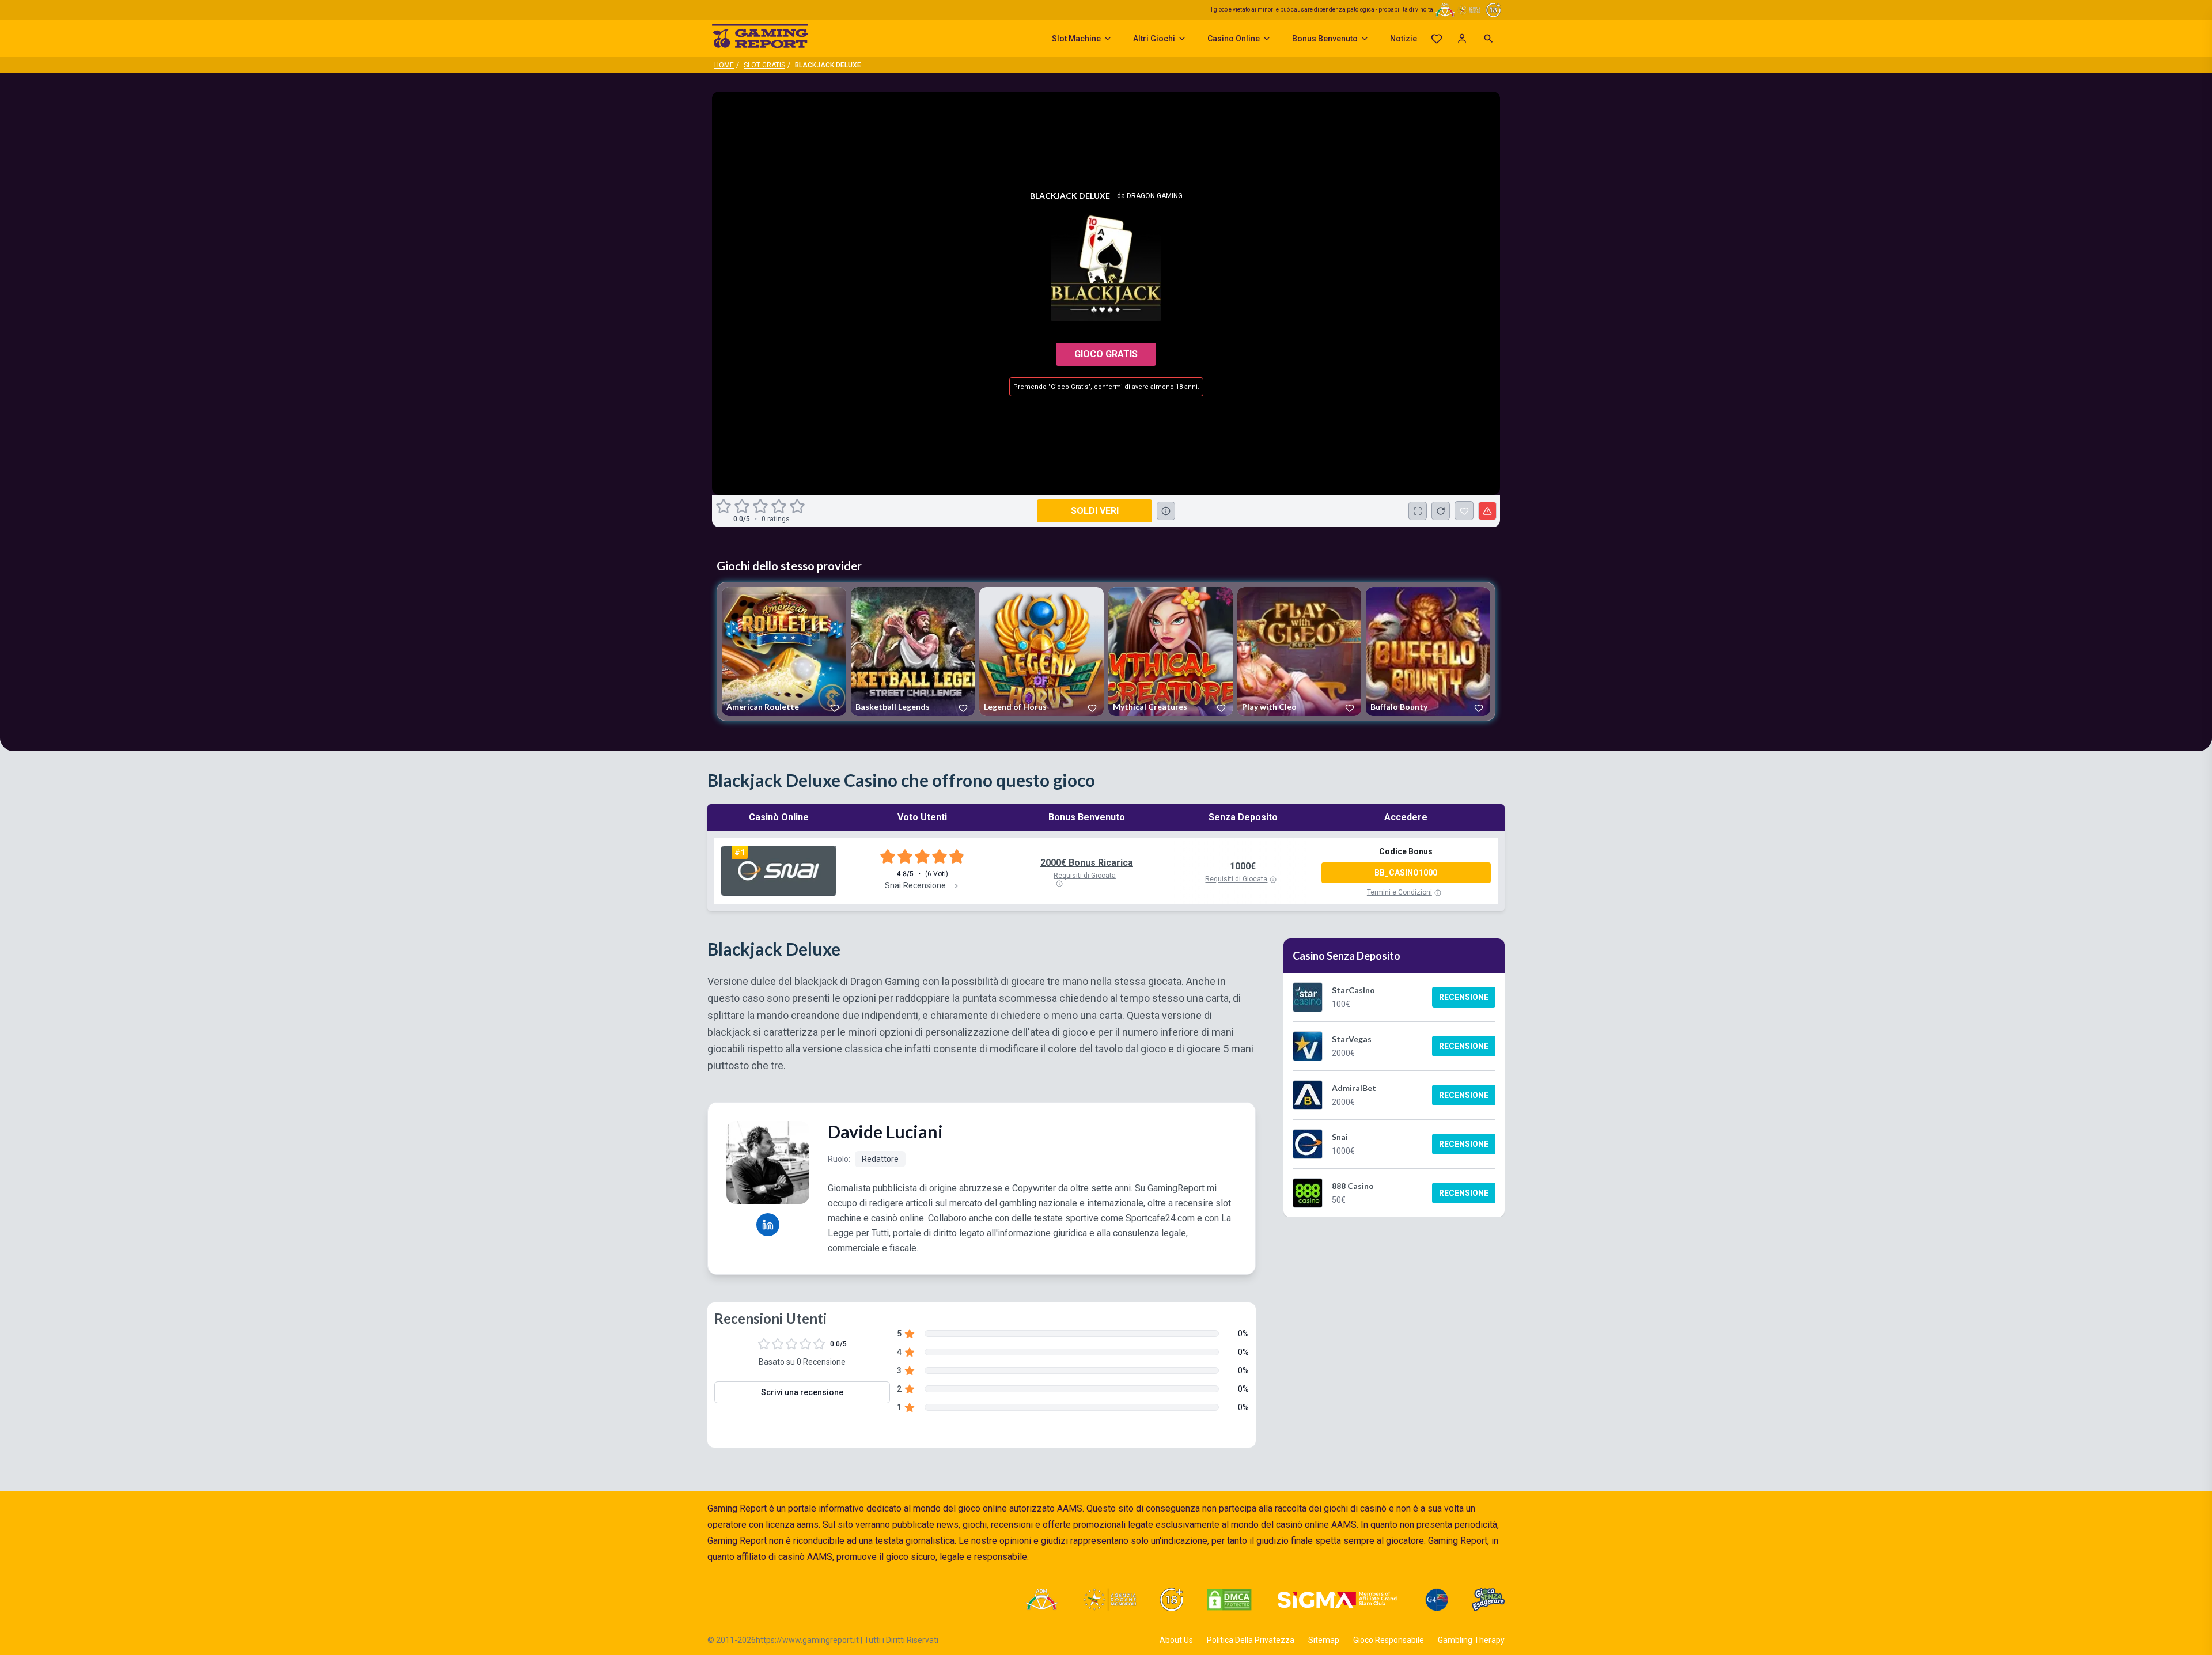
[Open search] (1488, 39)
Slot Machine (1076, 39)
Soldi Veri (1095, 511)
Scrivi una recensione (802, 1392)
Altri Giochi (1154, 39)
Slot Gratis (764, 65)
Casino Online (1234, 39)
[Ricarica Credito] (1441, 511)
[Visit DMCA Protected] (1229, 1600)
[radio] (725, 506)
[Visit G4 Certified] (1437, 1600)
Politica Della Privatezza (1251, 1640)
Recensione (1464, 997)
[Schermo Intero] (1418, 511)
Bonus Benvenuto (1325, 39)
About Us (1176, 1640)
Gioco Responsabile (1389, 1640)
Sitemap (1324, 1640)
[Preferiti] (1437, 39)
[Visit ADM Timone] (1041, 1600)
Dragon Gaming (1155, 196)
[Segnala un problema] (1487, 511)
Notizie (1404, 39)
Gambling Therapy (1471, 1640)
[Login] (1462, 39)
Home (724, 65)
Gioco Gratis (1106, 354)
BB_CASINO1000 (1406, 873)
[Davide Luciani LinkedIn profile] (768, 1225)
